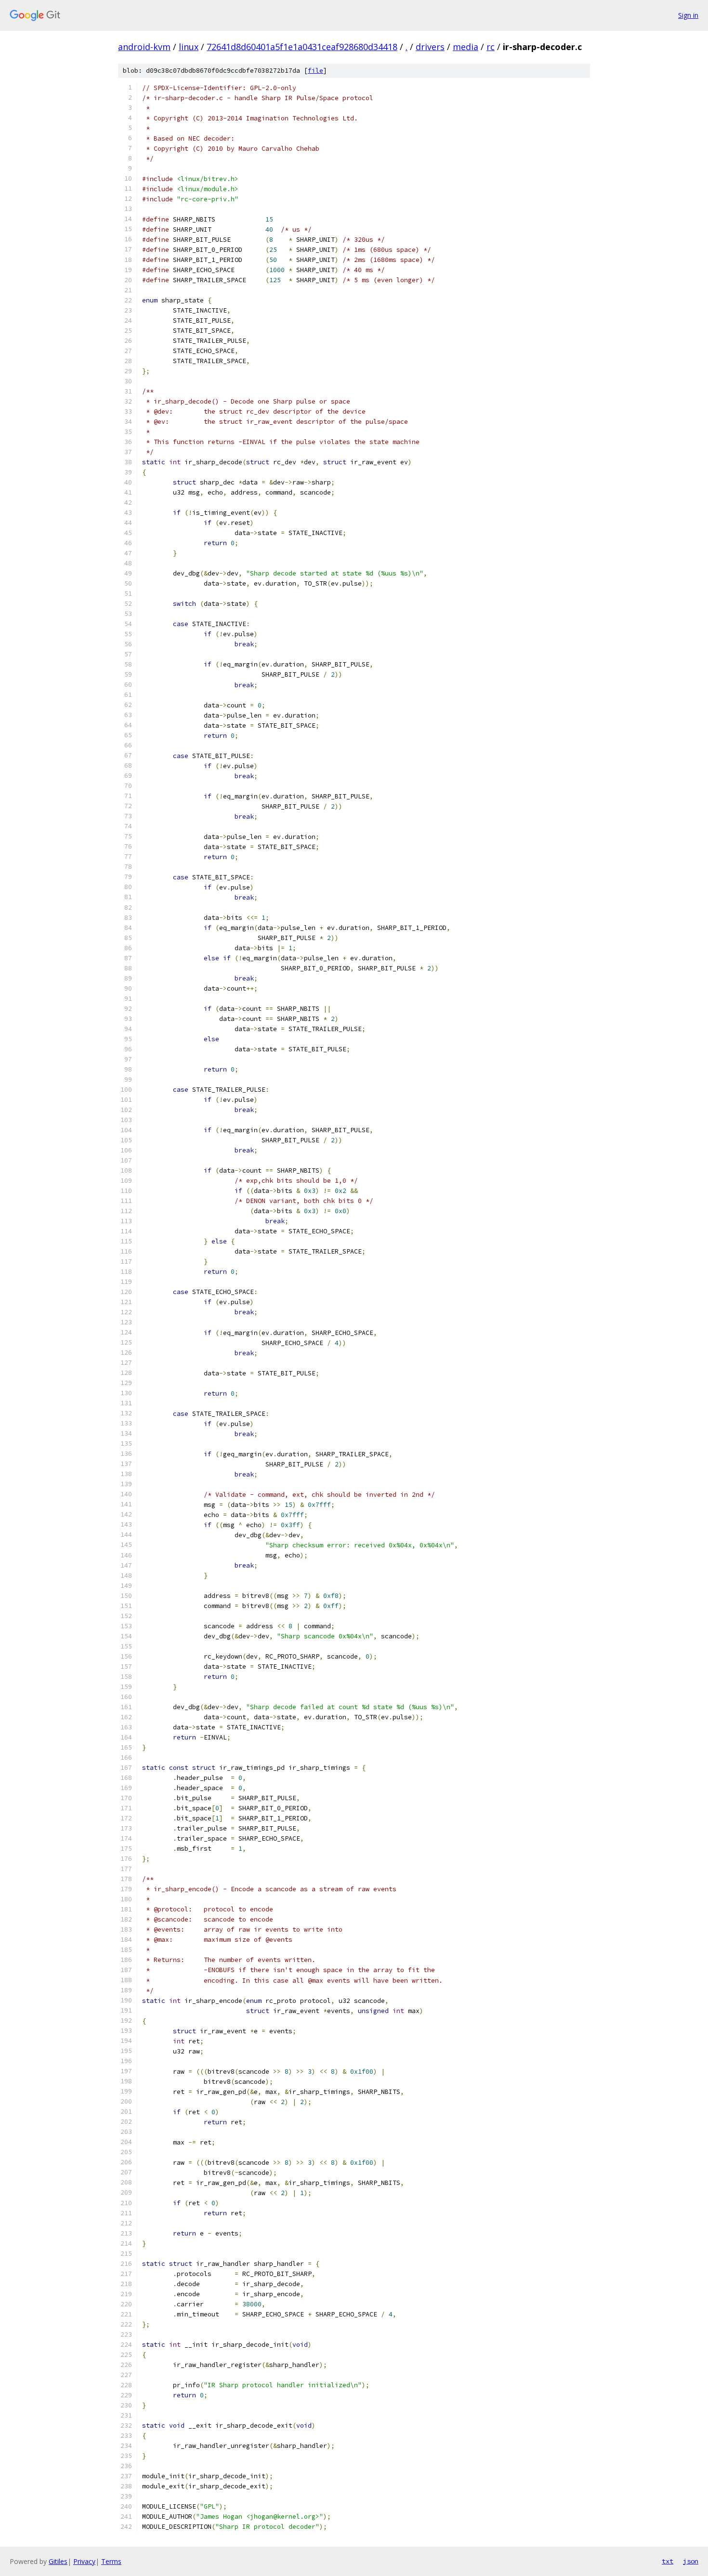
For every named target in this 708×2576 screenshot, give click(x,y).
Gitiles (58, 2561)
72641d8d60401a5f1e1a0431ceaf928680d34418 (302, 47)
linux (189, 47)
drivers (430, 47)
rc (491, 47)
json (691, 2561)
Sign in (688, 15)
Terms (111, 2561)
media (465, 47)
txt (668, 2561)
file (315, 71)
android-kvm (144, 47)
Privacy (84, 2561)
